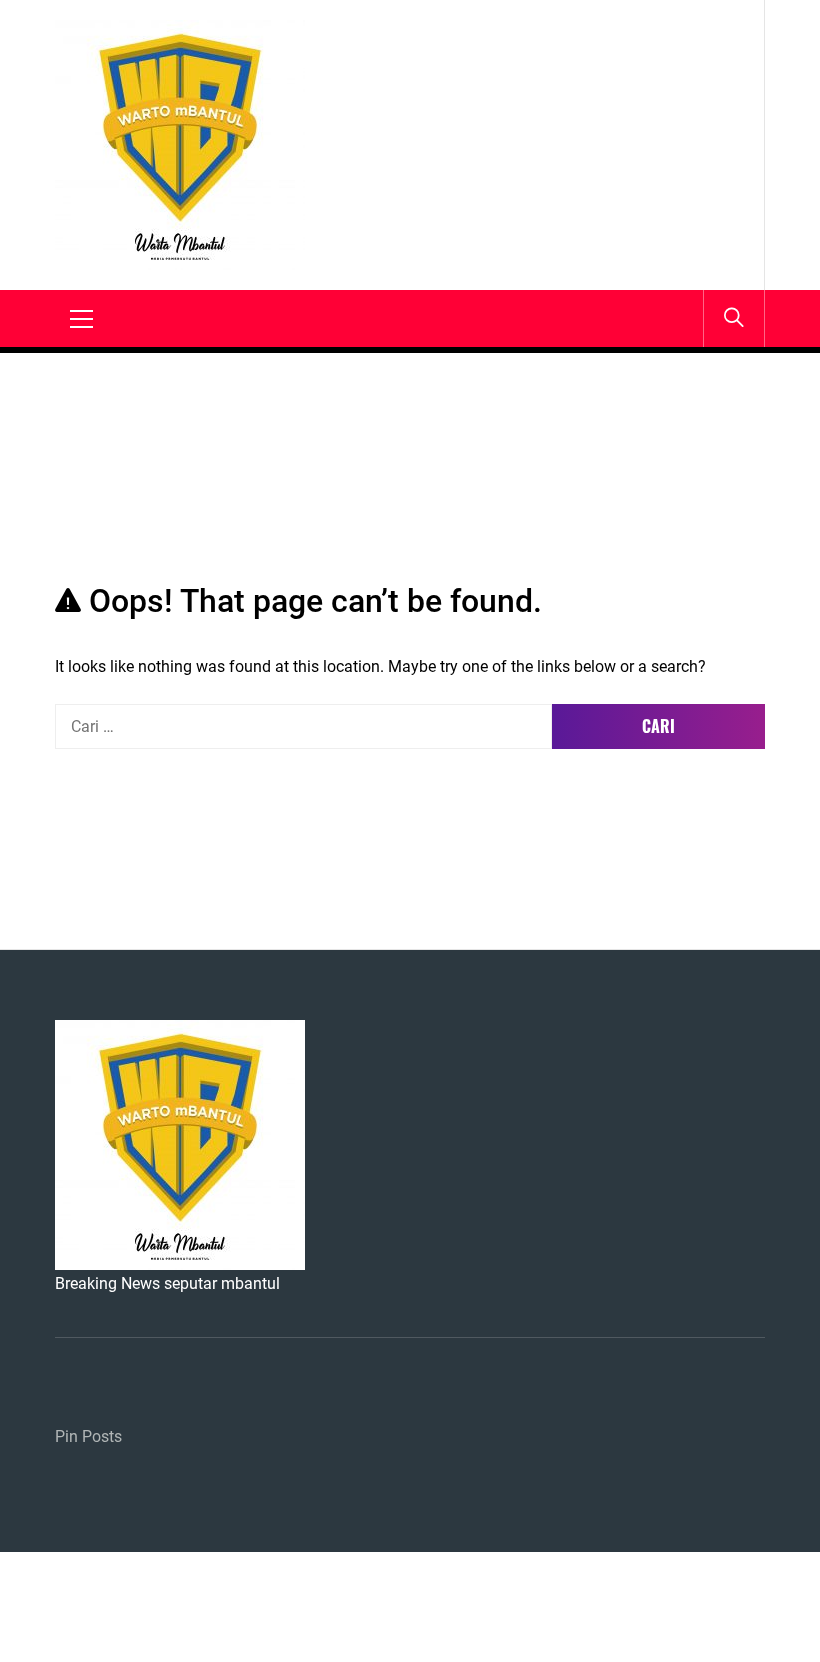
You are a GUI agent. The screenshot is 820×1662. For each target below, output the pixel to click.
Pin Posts (88, 1436)
